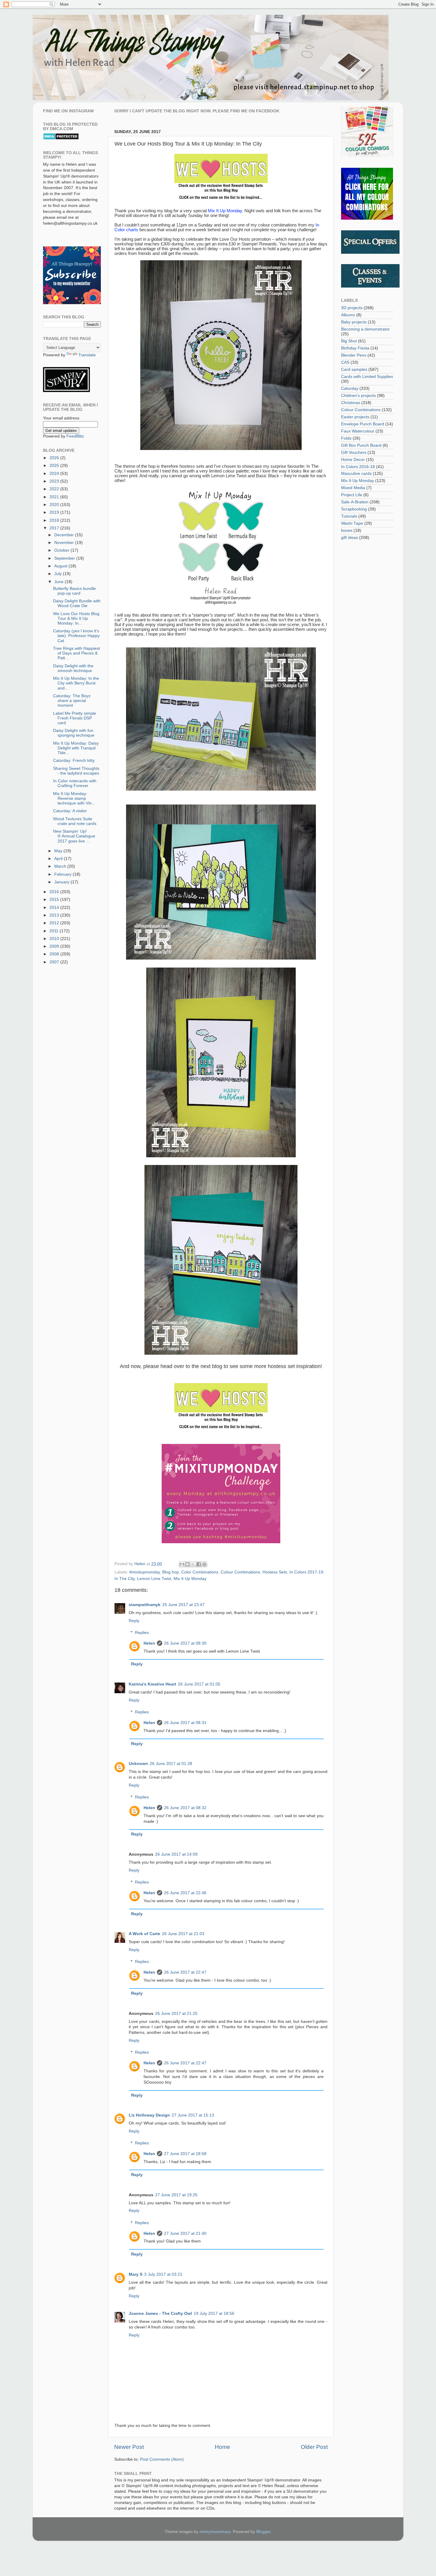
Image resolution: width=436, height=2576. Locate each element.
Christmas (351, 403)
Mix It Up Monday (190, 1579)
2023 (55, 481)
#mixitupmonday (145, 1572)
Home (222, 2447)
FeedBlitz (75, 436)
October (62, 550)
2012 (55, 923)
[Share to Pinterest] (204, 1564)
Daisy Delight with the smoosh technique (73, 668)
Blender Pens (354, 355)
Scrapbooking (354, 509)
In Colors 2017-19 (306, 1572)
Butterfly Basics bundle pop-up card (74, 591)
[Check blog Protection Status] (61, 139)
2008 (55, 954)
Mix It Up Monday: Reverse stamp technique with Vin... (74, 798)
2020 (55, 505)
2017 (55, 528)
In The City (125, 1579)
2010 (55, 939)
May (59, 851)
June (59, 582)
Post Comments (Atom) (162, 2459)
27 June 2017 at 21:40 (185, 2233)
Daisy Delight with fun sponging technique (74, 733)
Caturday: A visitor (70, 811)
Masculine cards (356, 474)
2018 (55, 520)
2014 (55, 908)
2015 (55, 900)
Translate (87, 355)
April (59, 859)
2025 (55, 466)
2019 (55, 512)
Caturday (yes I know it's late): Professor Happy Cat (76, 636)
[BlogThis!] (187, 1564)
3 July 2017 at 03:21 (163, 2274)
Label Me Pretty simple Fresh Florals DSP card (75, 718)
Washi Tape (352, 523)
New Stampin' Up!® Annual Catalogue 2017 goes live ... (74, 836)
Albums (348, 315)
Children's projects (358, 396)
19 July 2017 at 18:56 (214, 2314)
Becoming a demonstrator (365, 329)
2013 (55, 915)
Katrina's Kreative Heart (152, 1684)
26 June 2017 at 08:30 (185, 1643)
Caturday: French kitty (74, 760)
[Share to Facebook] (199, 1564)
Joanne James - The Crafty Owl (160, 2314)
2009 (55, 946)
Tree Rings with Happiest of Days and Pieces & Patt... (77, 653)
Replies (142, 1633)
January (62, 882)
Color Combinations (200, 1572)
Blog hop (171, 1572)
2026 (55, 458)
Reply (134, 1621)
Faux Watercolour (358, 431)
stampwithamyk (145, 1605)
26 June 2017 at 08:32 (185, 1808)
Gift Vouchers (354, 453)
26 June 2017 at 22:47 (185, 1972)
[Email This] (182, 1564)
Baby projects (354, 322)
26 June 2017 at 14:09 (176, 1854)
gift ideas (350, 538)
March (61, 866)
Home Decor (353, 460)
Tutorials (349, 516)
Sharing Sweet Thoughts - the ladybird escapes (76, 771)
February (63, 874)
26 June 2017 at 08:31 (185, 1723)
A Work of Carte (144, 1934)
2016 (55, 892)
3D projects (352, 308)
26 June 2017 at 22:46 (185, 1893)
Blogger (263, 2532)
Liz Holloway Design (149, 2115)
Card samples (354, 370)
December (65, 535)
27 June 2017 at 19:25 (176, 2195)
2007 (55, 962)
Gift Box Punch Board (361, 445)
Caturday (350, 388)
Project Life (352, 495)
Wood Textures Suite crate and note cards (75, 821)
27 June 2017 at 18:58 (185, 2154)
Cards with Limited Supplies (367, 377)
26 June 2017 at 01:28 (171, 1764)
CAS (345, 362)
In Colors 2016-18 (358, 467)
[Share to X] (193, 1564)
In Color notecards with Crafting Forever (75, 783)
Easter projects (355, 417)
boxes (347, 530)
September (65, 558)
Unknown (138, 1764)
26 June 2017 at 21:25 (176, 2014)
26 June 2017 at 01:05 (199, 1684)
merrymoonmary (215, 2532)
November (65, 543)
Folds (346, 438)
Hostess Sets (275, 1572)
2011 (55, 931)
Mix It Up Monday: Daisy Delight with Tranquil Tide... (76, 748)
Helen (149, 1643)
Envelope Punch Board (363, 424)
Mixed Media (353, 488)
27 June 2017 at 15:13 (193, 2115)
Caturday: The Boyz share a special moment (72, 701)
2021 (55, 497)
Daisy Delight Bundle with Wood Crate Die (77, 603)
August (61, 566)
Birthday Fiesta (355, 348)
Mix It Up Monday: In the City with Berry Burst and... (76, 683)
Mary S (136, 2274)
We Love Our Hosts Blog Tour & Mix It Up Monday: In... (76, 619)
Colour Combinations (240, 1572)
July (59, 574)
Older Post (314, 2447)
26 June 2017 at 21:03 (183, 1934)
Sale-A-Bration (355, 502)
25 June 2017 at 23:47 (183, 1605)
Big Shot (349, 341)
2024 (55, 474)
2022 (55, 489)
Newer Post (129, 2447)
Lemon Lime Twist (154, 1579)
